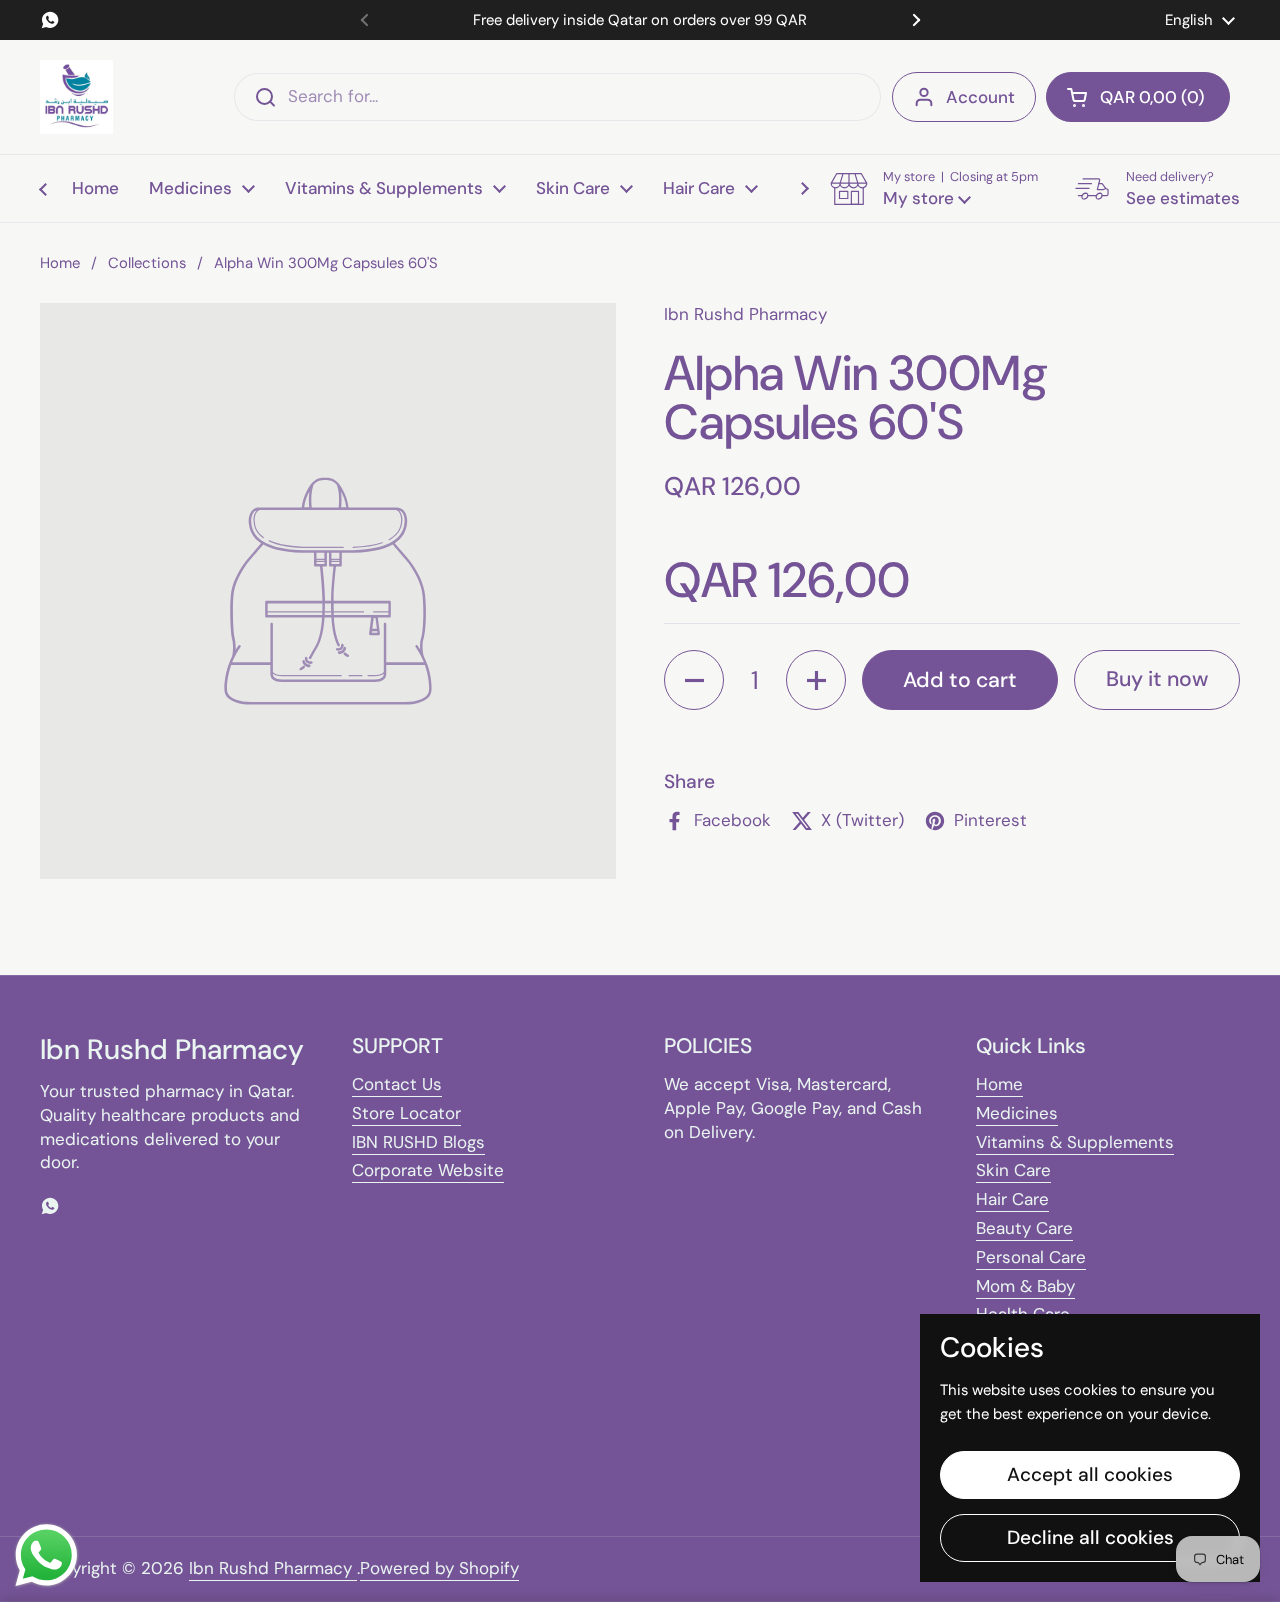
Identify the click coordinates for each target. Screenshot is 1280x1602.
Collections (147, 263)
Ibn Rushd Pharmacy (273, 1568)
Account (980, 97)
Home (60, 263)
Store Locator (406, 1113)
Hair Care (1012, 1199)
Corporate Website (428, 1170)
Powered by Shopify (439, 1568)
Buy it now (1157, 679)
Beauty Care (1024, 1228)
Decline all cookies (1090, 1537)
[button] (1138, 97)
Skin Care (1013, 1170)
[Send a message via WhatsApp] (46, 1555)
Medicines (1017, 1113)
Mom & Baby (1025, 1286)
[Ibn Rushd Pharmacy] (76, 97)
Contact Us (397, 1084)
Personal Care (1031, 1257)
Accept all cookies (1090, 1474)
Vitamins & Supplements (1075, 1142)
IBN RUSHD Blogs (418, 1142)
